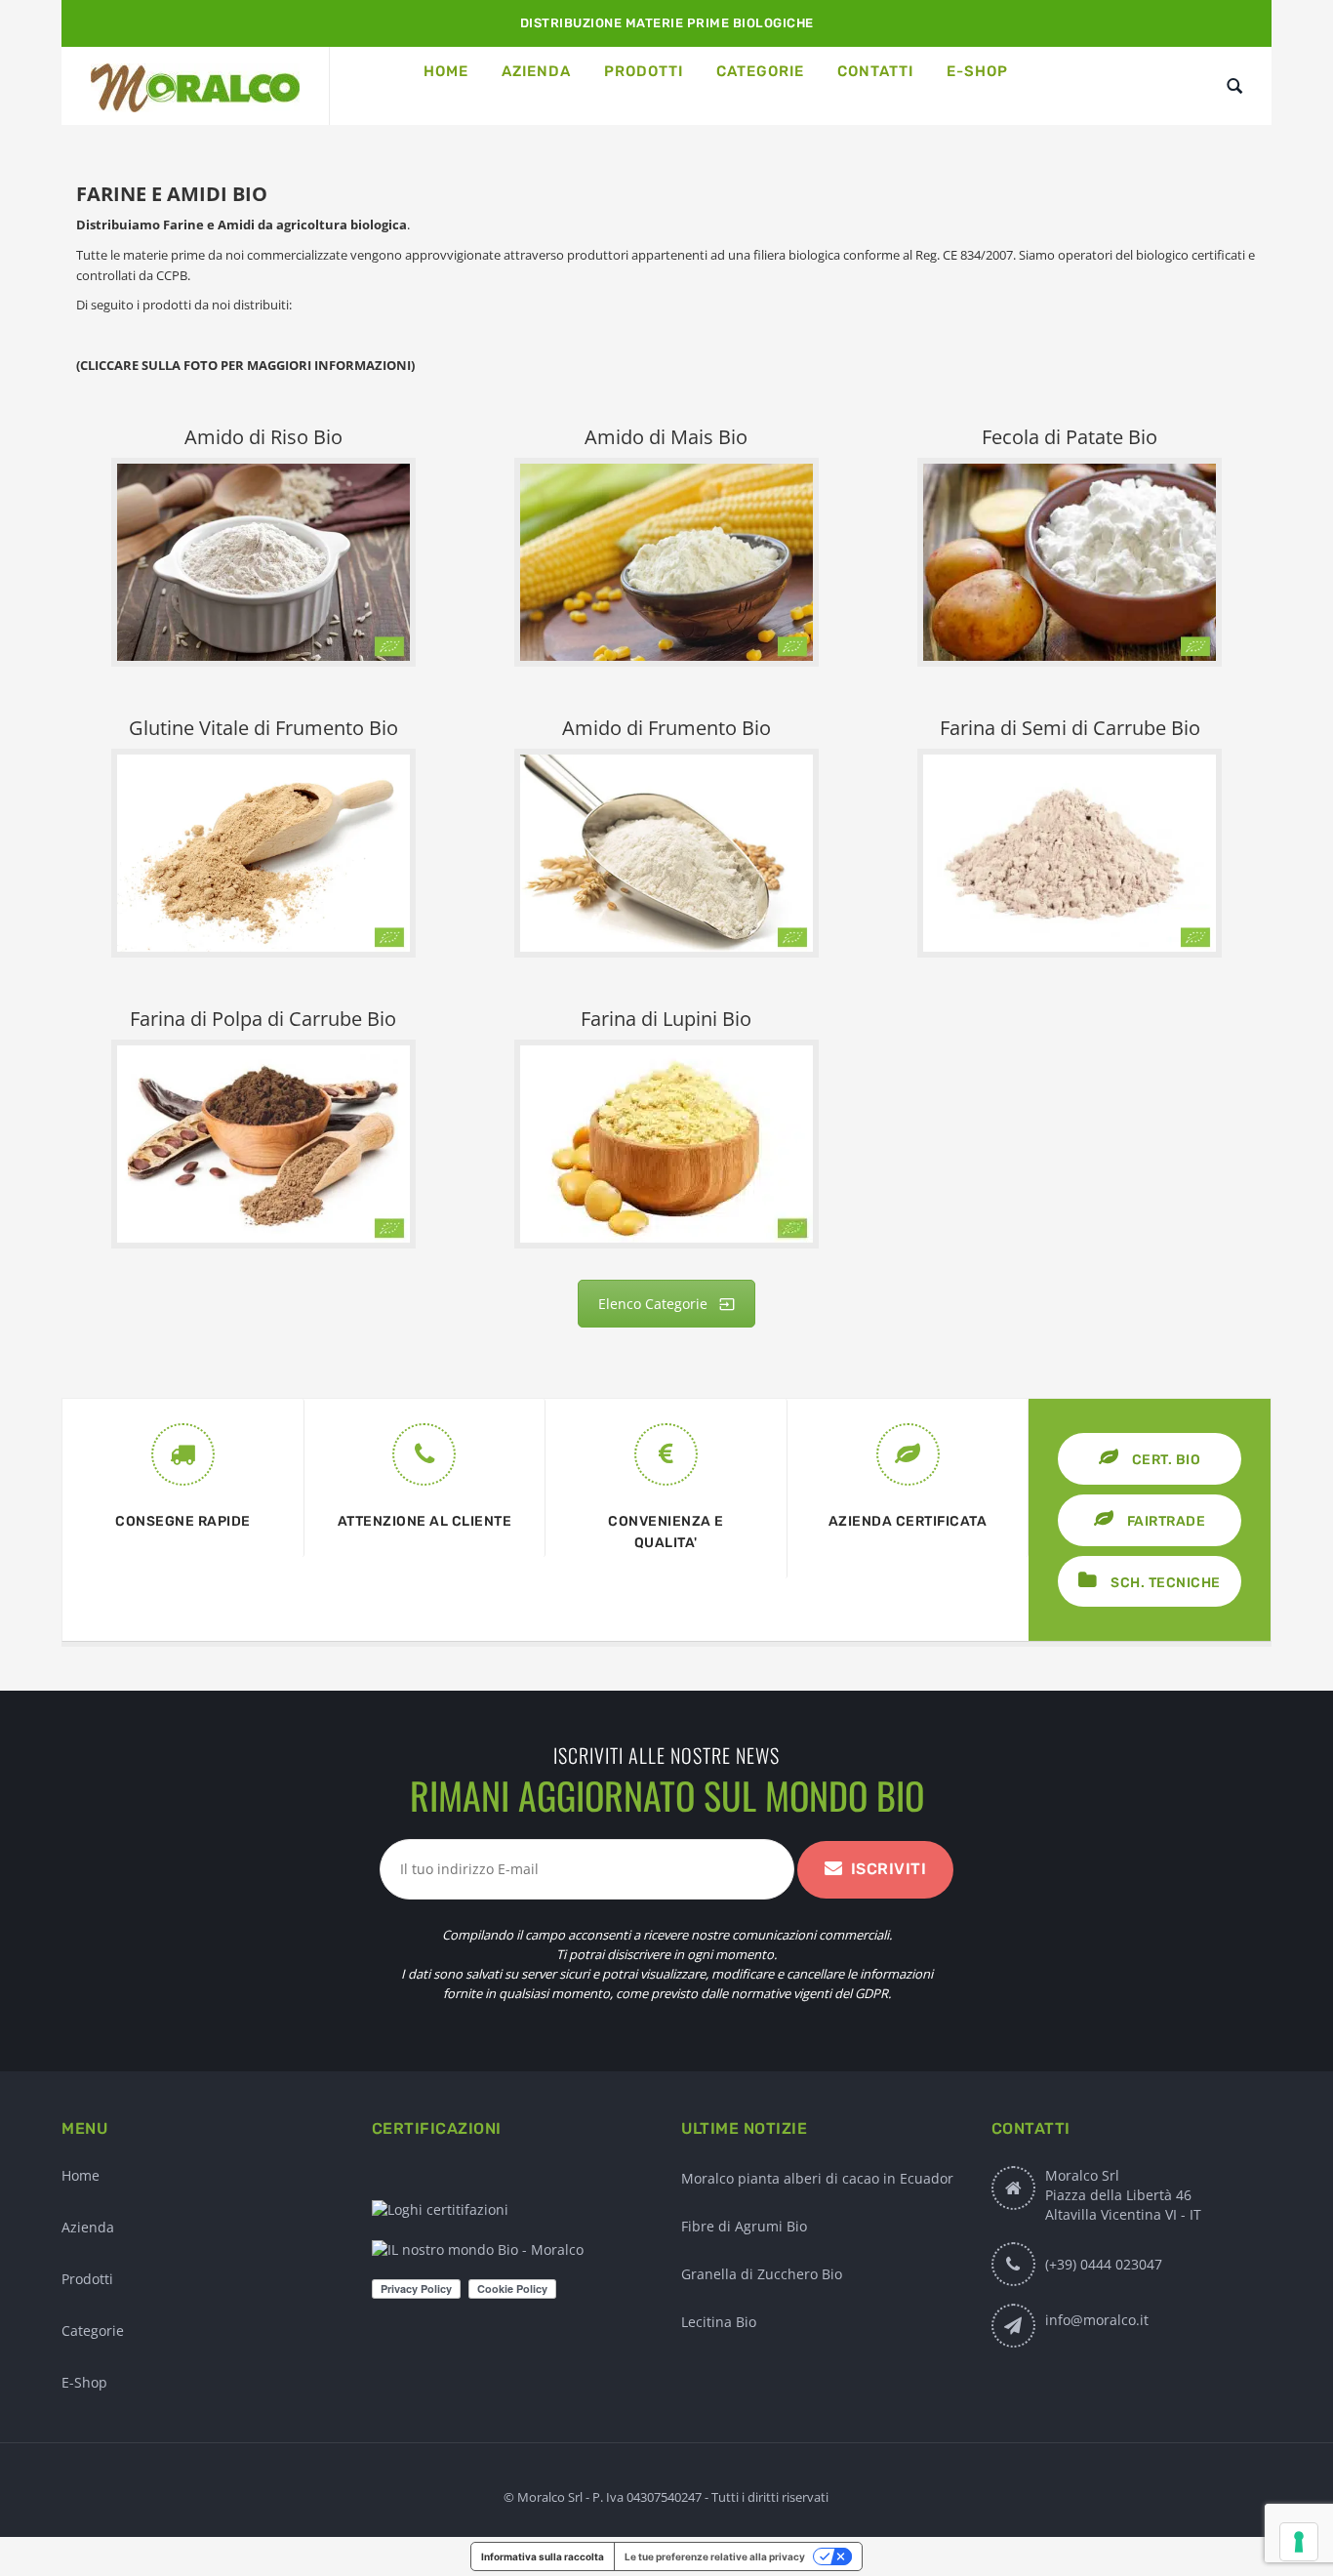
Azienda (88, 2227)
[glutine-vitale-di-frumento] (263, 853)
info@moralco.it (1097, 2320)
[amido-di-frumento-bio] (666, 853)
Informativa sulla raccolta (543, 2556)
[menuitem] (446, 71)
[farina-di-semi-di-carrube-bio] (1070, 853)
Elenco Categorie (653, 1304)
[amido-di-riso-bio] (263, 562)
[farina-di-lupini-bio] (666, 1144)
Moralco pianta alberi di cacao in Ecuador (817, 2178)
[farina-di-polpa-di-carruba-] (263, 1144)
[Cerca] (1234, 86)
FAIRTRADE (1164, 1521)
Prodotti (87, 2279)
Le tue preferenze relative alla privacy (715, 2556)
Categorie (93, 2331)
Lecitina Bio (719, 2322)
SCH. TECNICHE (1164, 1583)
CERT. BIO (1164, 1460)
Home (81, 2175)
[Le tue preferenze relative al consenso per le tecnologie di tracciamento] (1299, 2542)
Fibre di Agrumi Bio (744, 2226)
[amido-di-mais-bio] (666, 562)
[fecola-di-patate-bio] (1070, 562)
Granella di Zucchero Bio (762, 2274)
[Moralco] (195, 86)
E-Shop (84, 2382)
